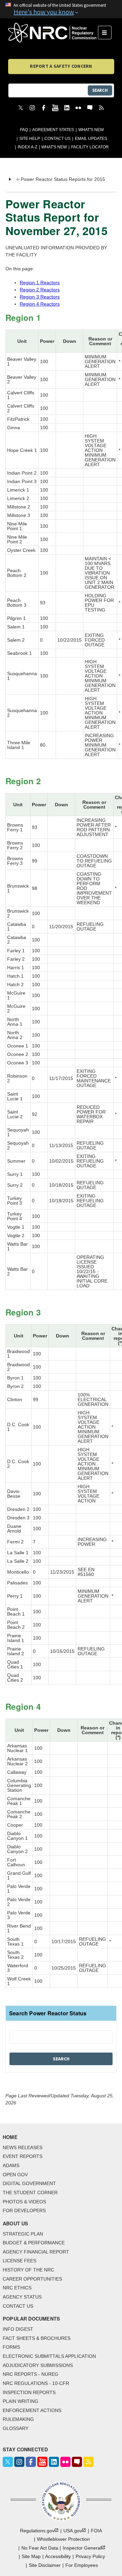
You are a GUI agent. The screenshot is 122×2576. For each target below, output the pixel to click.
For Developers (24, 2210)
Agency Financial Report (36, 2252)
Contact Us (57, 139)
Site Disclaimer (45, 2565)
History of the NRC (28, 2270)
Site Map (31, 2556)
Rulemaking (18, 2419)
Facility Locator (90, 147)
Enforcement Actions (32, 2410)
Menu (107, 33)
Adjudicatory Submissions (38, 2365)
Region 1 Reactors (40, 283)
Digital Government (29, 2183)
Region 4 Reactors (40, 304)
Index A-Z (27, 147)
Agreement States (53, 130)
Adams (11, 2165)
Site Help (30, 139)
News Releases (23, 2147)
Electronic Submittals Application (49, 2356)
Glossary (16, 2428)
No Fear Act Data (40, 2548)
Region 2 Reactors (40, 290)
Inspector (82, 2548)
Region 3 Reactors (40, 297)
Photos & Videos (24, 2202)
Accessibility (58, 2556)
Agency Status (22, 2297)
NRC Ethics (17, 2288)
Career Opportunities (32, 2279)
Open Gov (15, 2175)
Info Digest (18, 2329)
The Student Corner (30, 2193)
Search (100, 90)
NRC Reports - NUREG (30, 2374)
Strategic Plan (23, 2234)
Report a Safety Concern (61, 66)
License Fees (19, 2261)
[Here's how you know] (61, 9)
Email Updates (91, 139)
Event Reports (23, 2156)
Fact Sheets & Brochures (37, 2338)
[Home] (53, 33)
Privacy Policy (90, 2556)
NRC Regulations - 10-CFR (36, 2383)
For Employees (82, 2565)
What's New (91, 130)
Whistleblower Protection (63, 2539)
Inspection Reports (29, 2392)
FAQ (24, 130)
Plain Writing (21, 2401)
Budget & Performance (34, 2243)
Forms (11, 2347)
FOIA (96, 2531)
